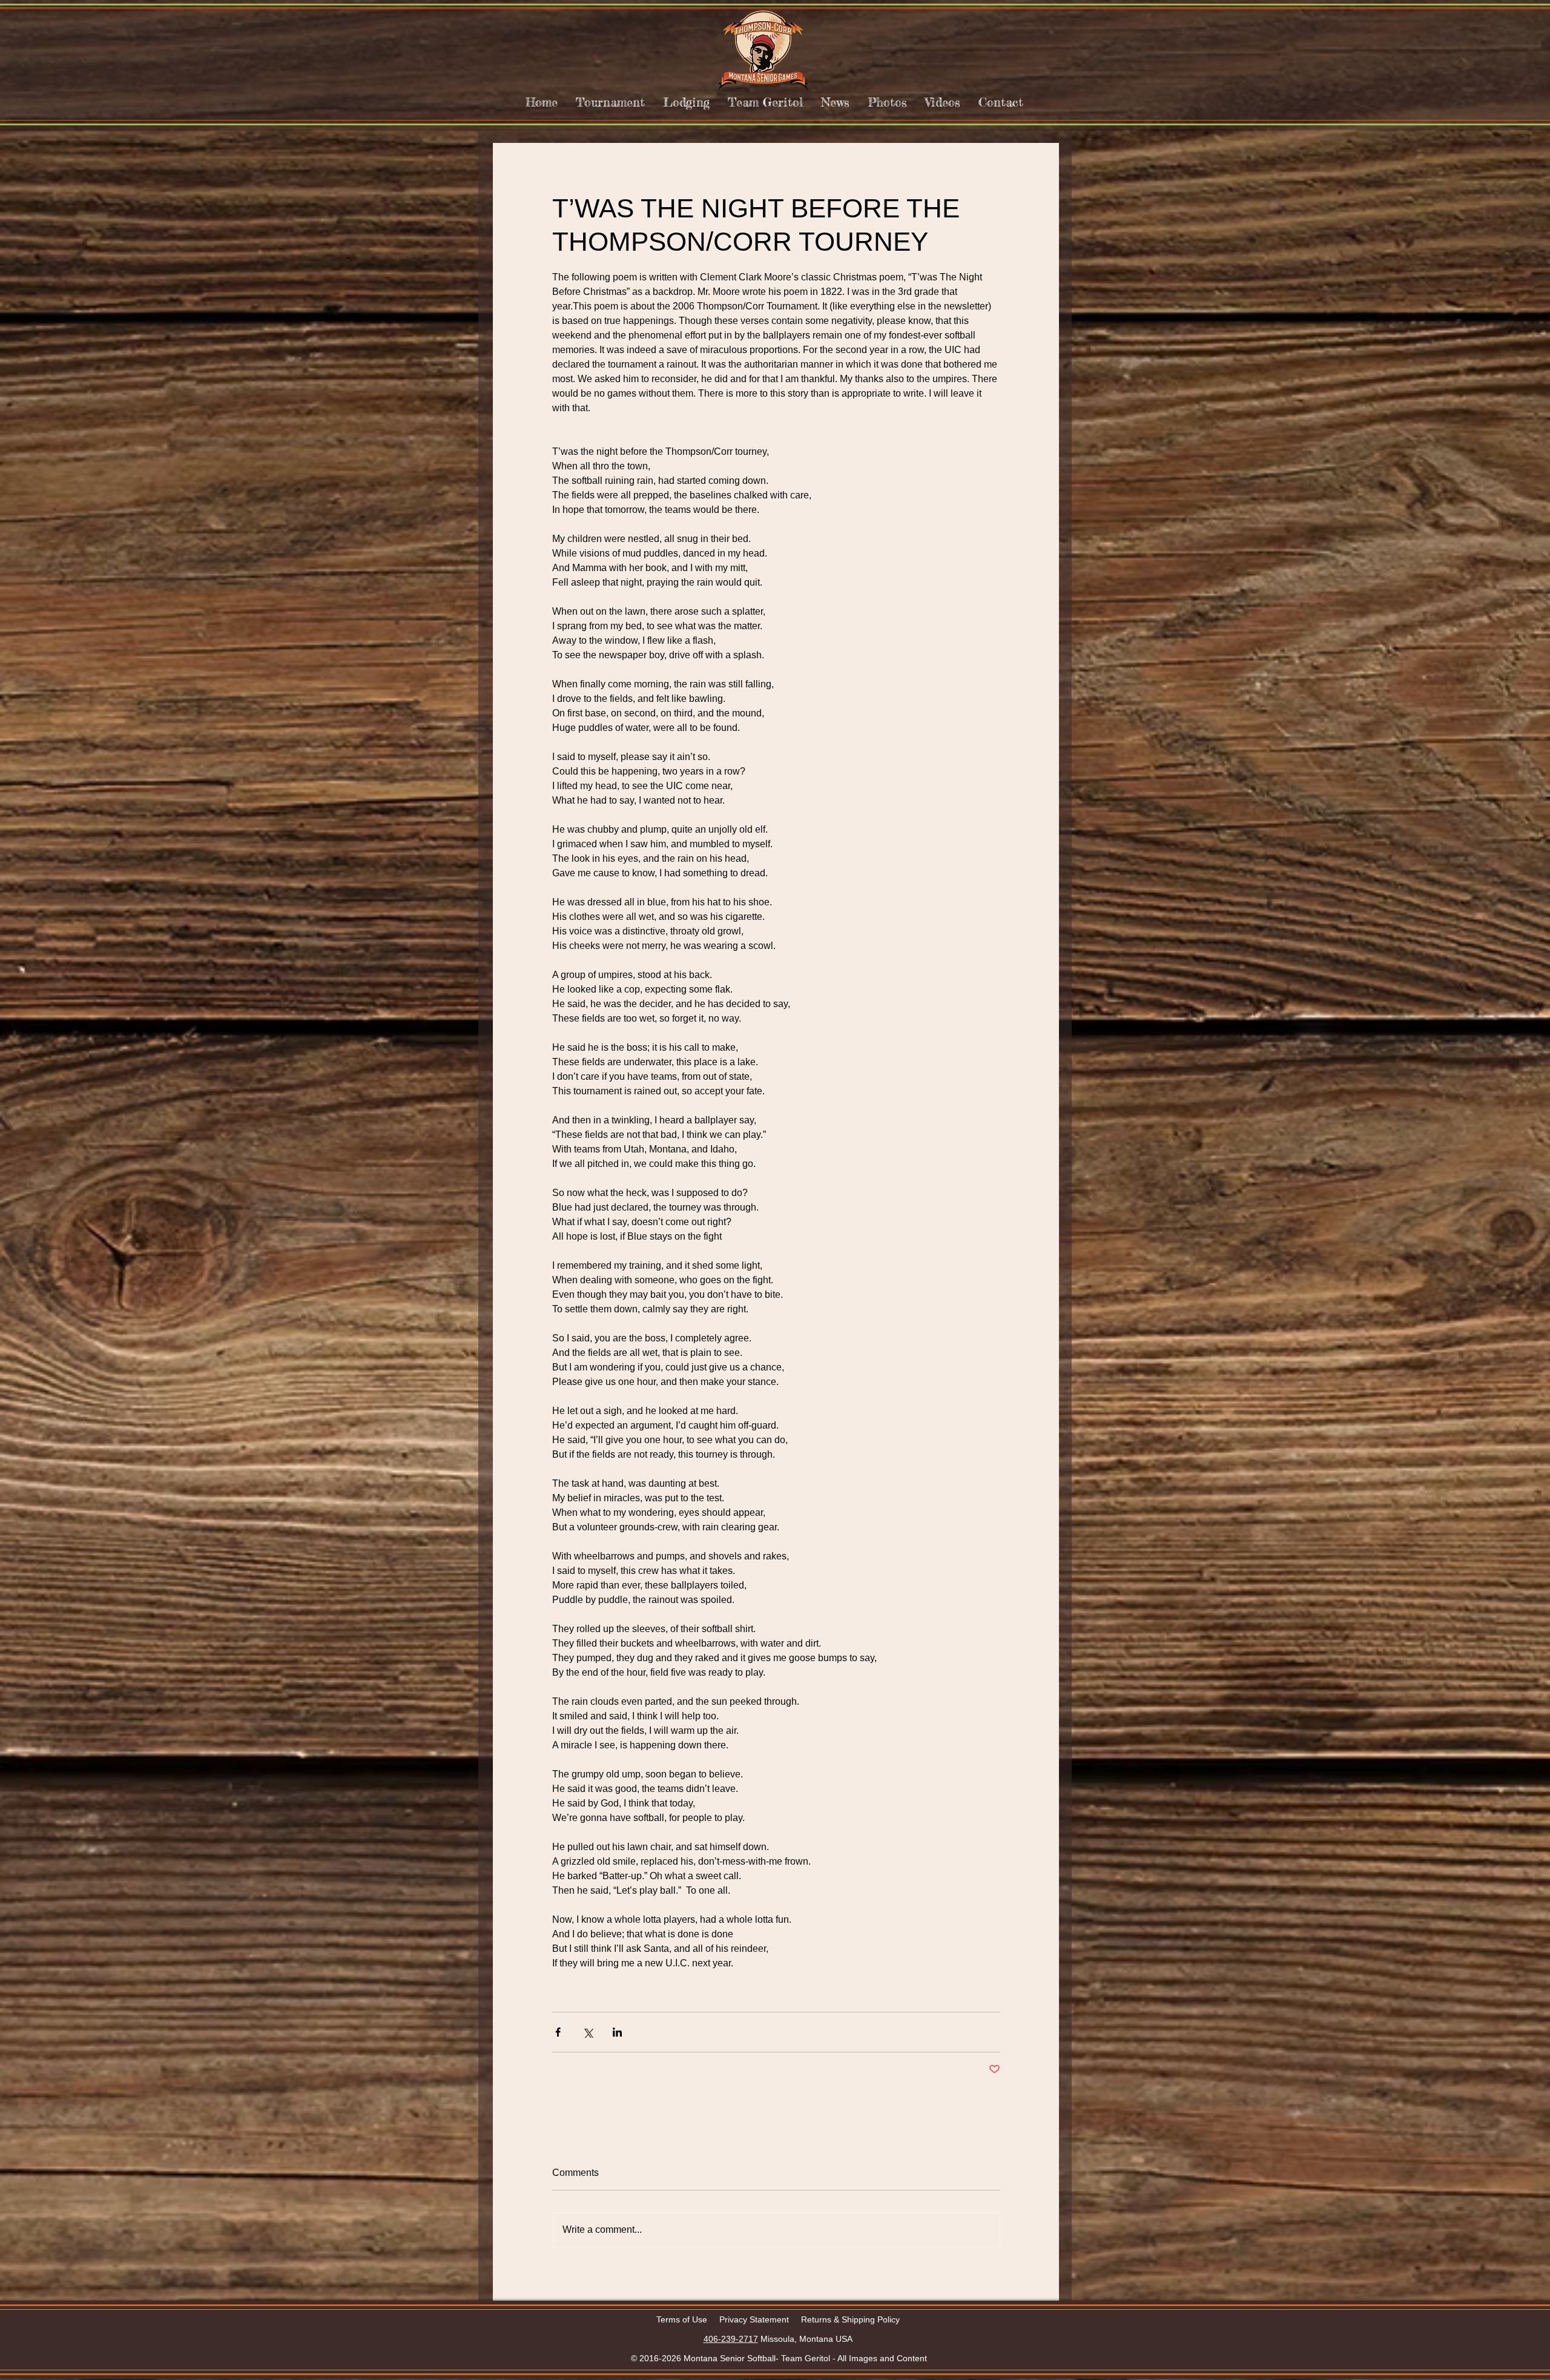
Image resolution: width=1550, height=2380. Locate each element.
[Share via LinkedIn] (617, 2032)
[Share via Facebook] (558, 2032)
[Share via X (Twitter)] (588, 2032)
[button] (610, 102)
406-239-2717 (731, 2339)
